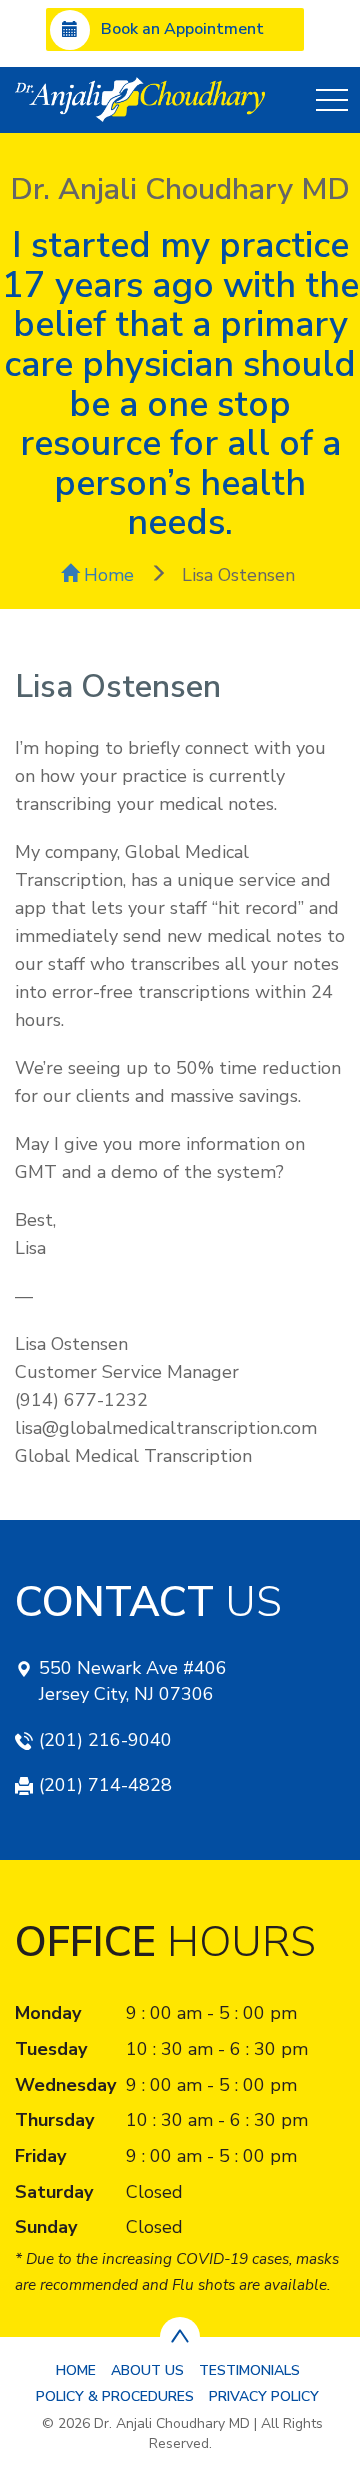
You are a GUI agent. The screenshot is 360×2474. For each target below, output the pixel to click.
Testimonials (249, 2370)
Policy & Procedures (115, 2396)
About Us (147, 2370)
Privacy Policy (264, 2396)
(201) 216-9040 (105, 1740)
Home (106, 575)
